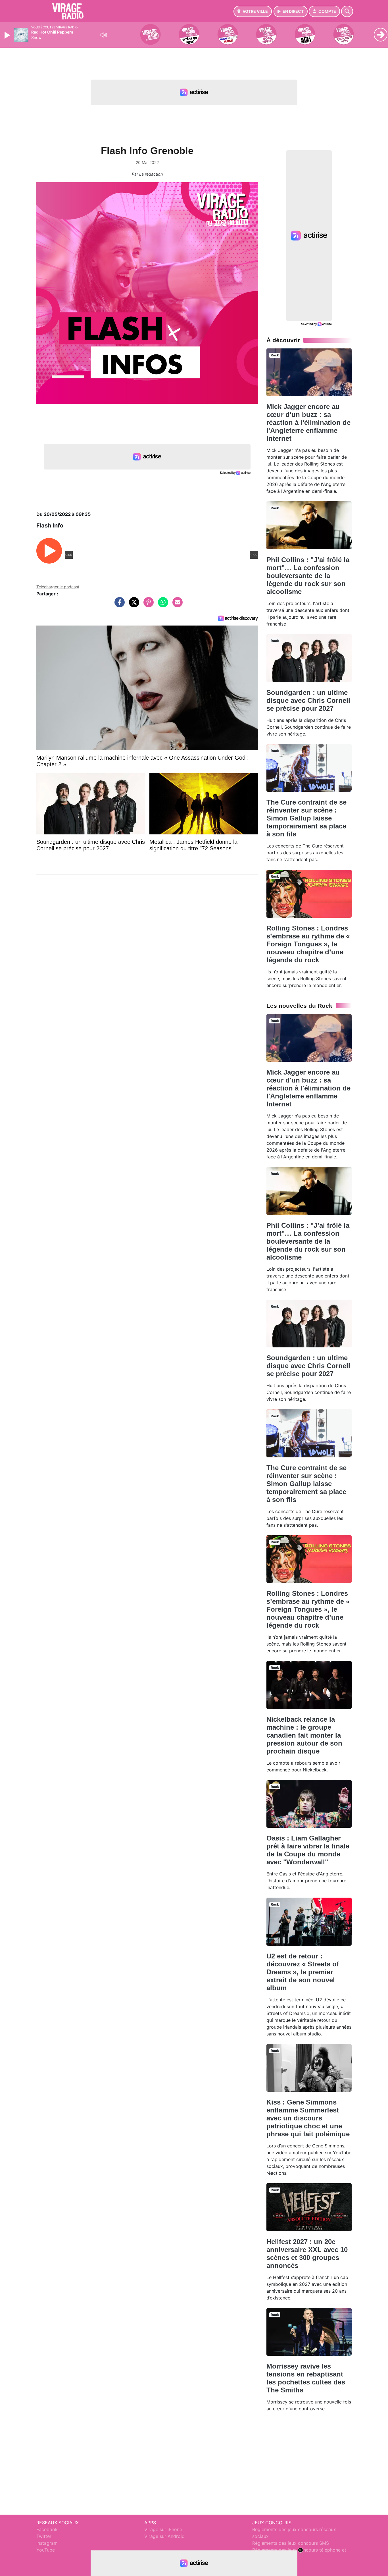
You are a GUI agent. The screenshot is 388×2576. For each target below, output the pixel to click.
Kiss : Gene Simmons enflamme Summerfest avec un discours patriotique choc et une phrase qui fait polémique (308, 2118)
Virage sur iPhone (163, 2529)
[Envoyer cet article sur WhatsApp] (162, 605)
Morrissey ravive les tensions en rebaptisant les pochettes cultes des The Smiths (306, 2378)
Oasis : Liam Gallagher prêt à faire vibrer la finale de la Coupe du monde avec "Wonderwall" (308, 1850)
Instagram (47, 2543)
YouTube (46, 2550)
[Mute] (104, 35)
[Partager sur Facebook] (118, 605)
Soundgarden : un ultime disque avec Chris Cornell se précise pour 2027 (308, 700)
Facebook (47, 2529)
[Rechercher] (347, 11)
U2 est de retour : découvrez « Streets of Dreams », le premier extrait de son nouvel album (303, 1972)
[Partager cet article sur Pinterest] (147, 605)
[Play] (8, 35)
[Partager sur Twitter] (133, 605)
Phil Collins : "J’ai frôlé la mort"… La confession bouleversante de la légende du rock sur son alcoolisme (308, 576)
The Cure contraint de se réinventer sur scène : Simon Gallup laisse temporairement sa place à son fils (306, 818)
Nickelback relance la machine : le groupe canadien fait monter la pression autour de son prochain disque (304, 1735)
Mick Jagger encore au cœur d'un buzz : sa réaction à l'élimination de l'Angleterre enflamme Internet (308, 422)
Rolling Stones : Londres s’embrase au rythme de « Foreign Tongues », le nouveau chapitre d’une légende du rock (308, 944)
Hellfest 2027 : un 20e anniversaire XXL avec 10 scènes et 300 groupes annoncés (307, 2254)
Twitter (44, 2536)
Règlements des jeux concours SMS (291, 2543)
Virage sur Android (164, 2536)
